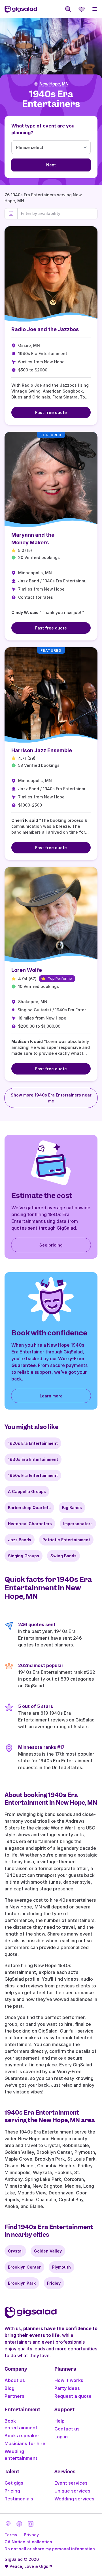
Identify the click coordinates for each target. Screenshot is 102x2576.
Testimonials (19, 2499)
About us (15, 2380)
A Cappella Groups (27, 1491)
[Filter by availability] (57, 213)
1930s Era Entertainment (33, 1459)
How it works (69, 2380)
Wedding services (74, 2499)
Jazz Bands (20, 1540)
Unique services (72, 2491)
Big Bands (72, 1508)
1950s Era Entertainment (33, 1475)
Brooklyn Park (22, 2283)
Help (59, 2421)
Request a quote (73, 2396)
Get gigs (14, 2483)
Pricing (12, 2491)
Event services (71, 2483)
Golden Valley (48, 2251)
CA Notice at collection (28, 2542)
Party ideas (67, 2388)
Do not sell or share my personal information (50, 2549)
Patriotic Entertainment (66, 1540)
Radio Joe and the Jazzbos (45, 329)
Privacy (31, 2535)
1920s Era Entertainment (33, 1443)
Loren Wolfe (27, 970)
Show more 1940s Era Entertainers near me (51, 1098)
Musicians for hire (25, 2443)
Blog (9, 2388)
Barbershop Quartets (29, 1508)
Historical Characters (30, 1524)
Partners (14, 2396)
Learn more (51, 1396)
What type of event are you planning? (43, 129)
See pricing (51, 1245)
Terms (11, 2535)
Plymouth (61, 2267)
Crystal (15, 2251)
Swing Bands (63, 1556)
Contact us (67, 2429)
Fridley (54, 2283)
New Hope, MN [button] (54, 84)
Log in (61, 2437)
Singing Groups (24, 1556)
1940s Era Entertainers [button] (51, 99)
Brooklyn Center (24, 2267)
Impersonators (78, 1524)
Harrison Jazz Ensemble (42, 750)
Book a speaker (22, 2436)
